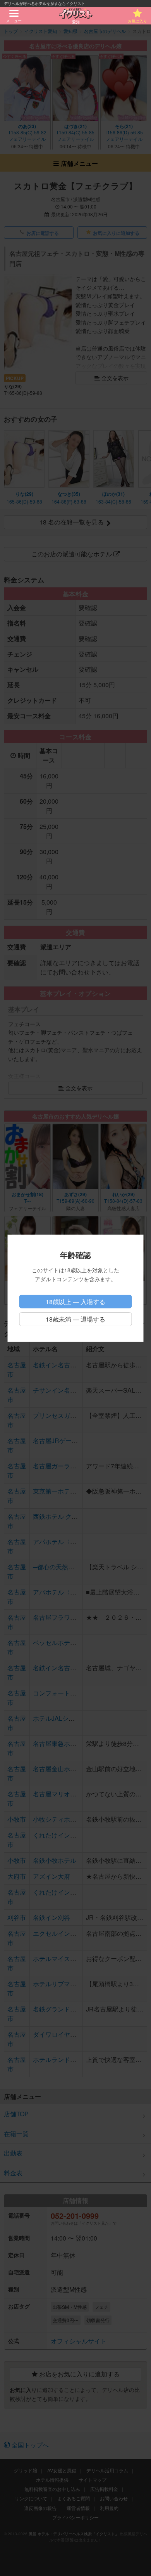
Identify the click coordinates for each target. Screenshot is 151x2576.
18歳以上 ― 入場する (75, 1302)
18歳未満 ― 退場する (75, 1319)
